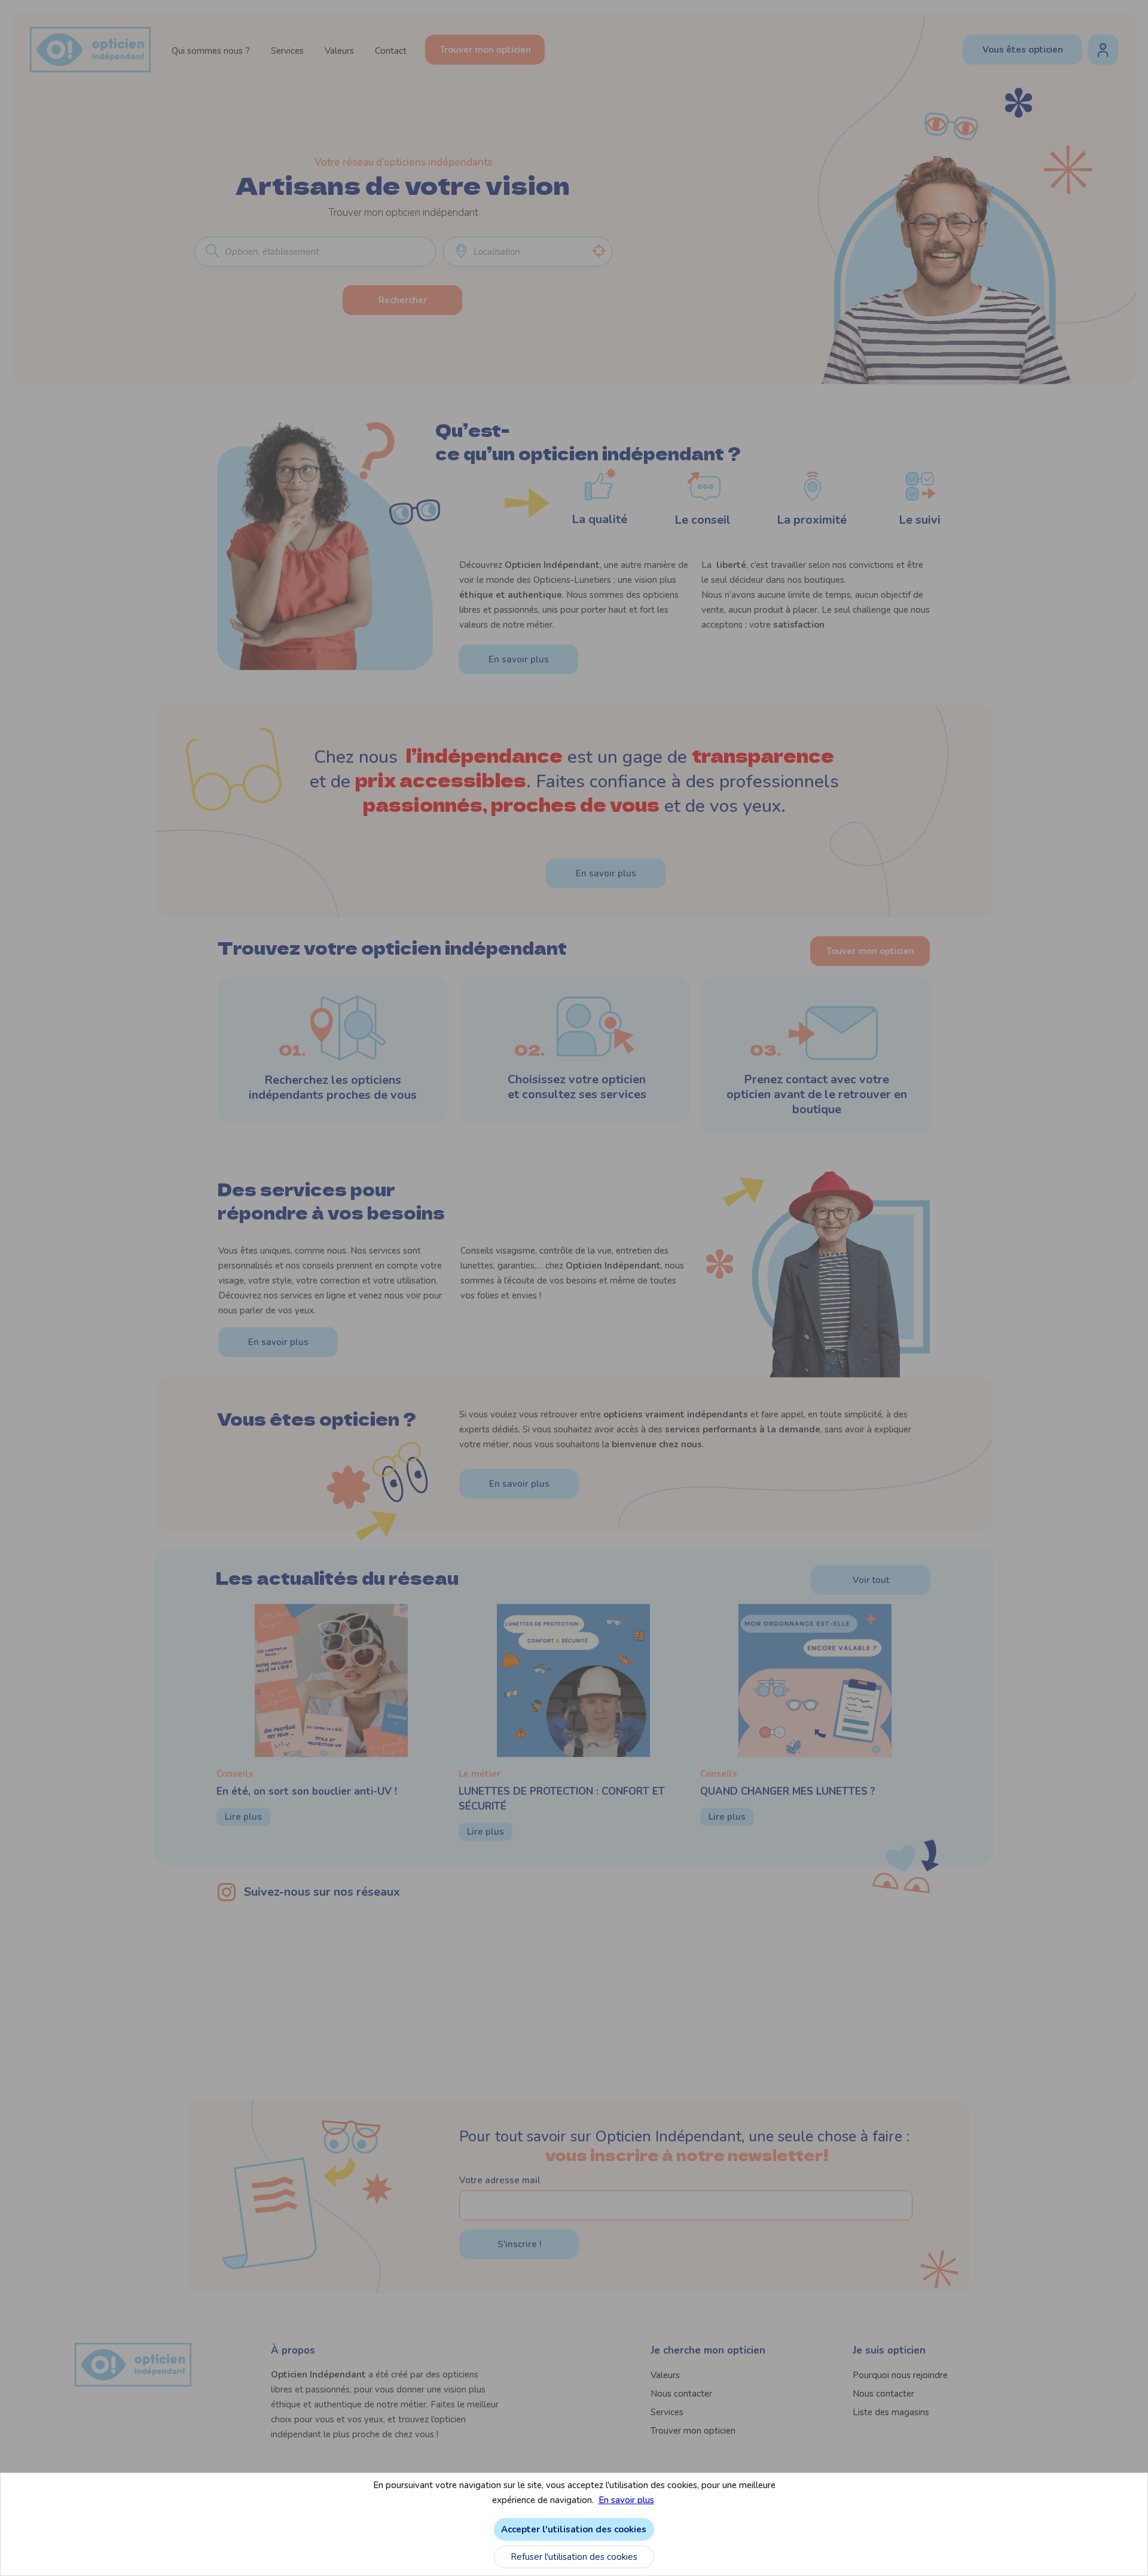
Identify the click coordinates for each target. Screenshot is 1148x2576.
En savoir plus (626, 2500)
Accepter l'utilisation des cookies (574, 2529)
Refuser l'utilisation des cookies (574, 2557)
